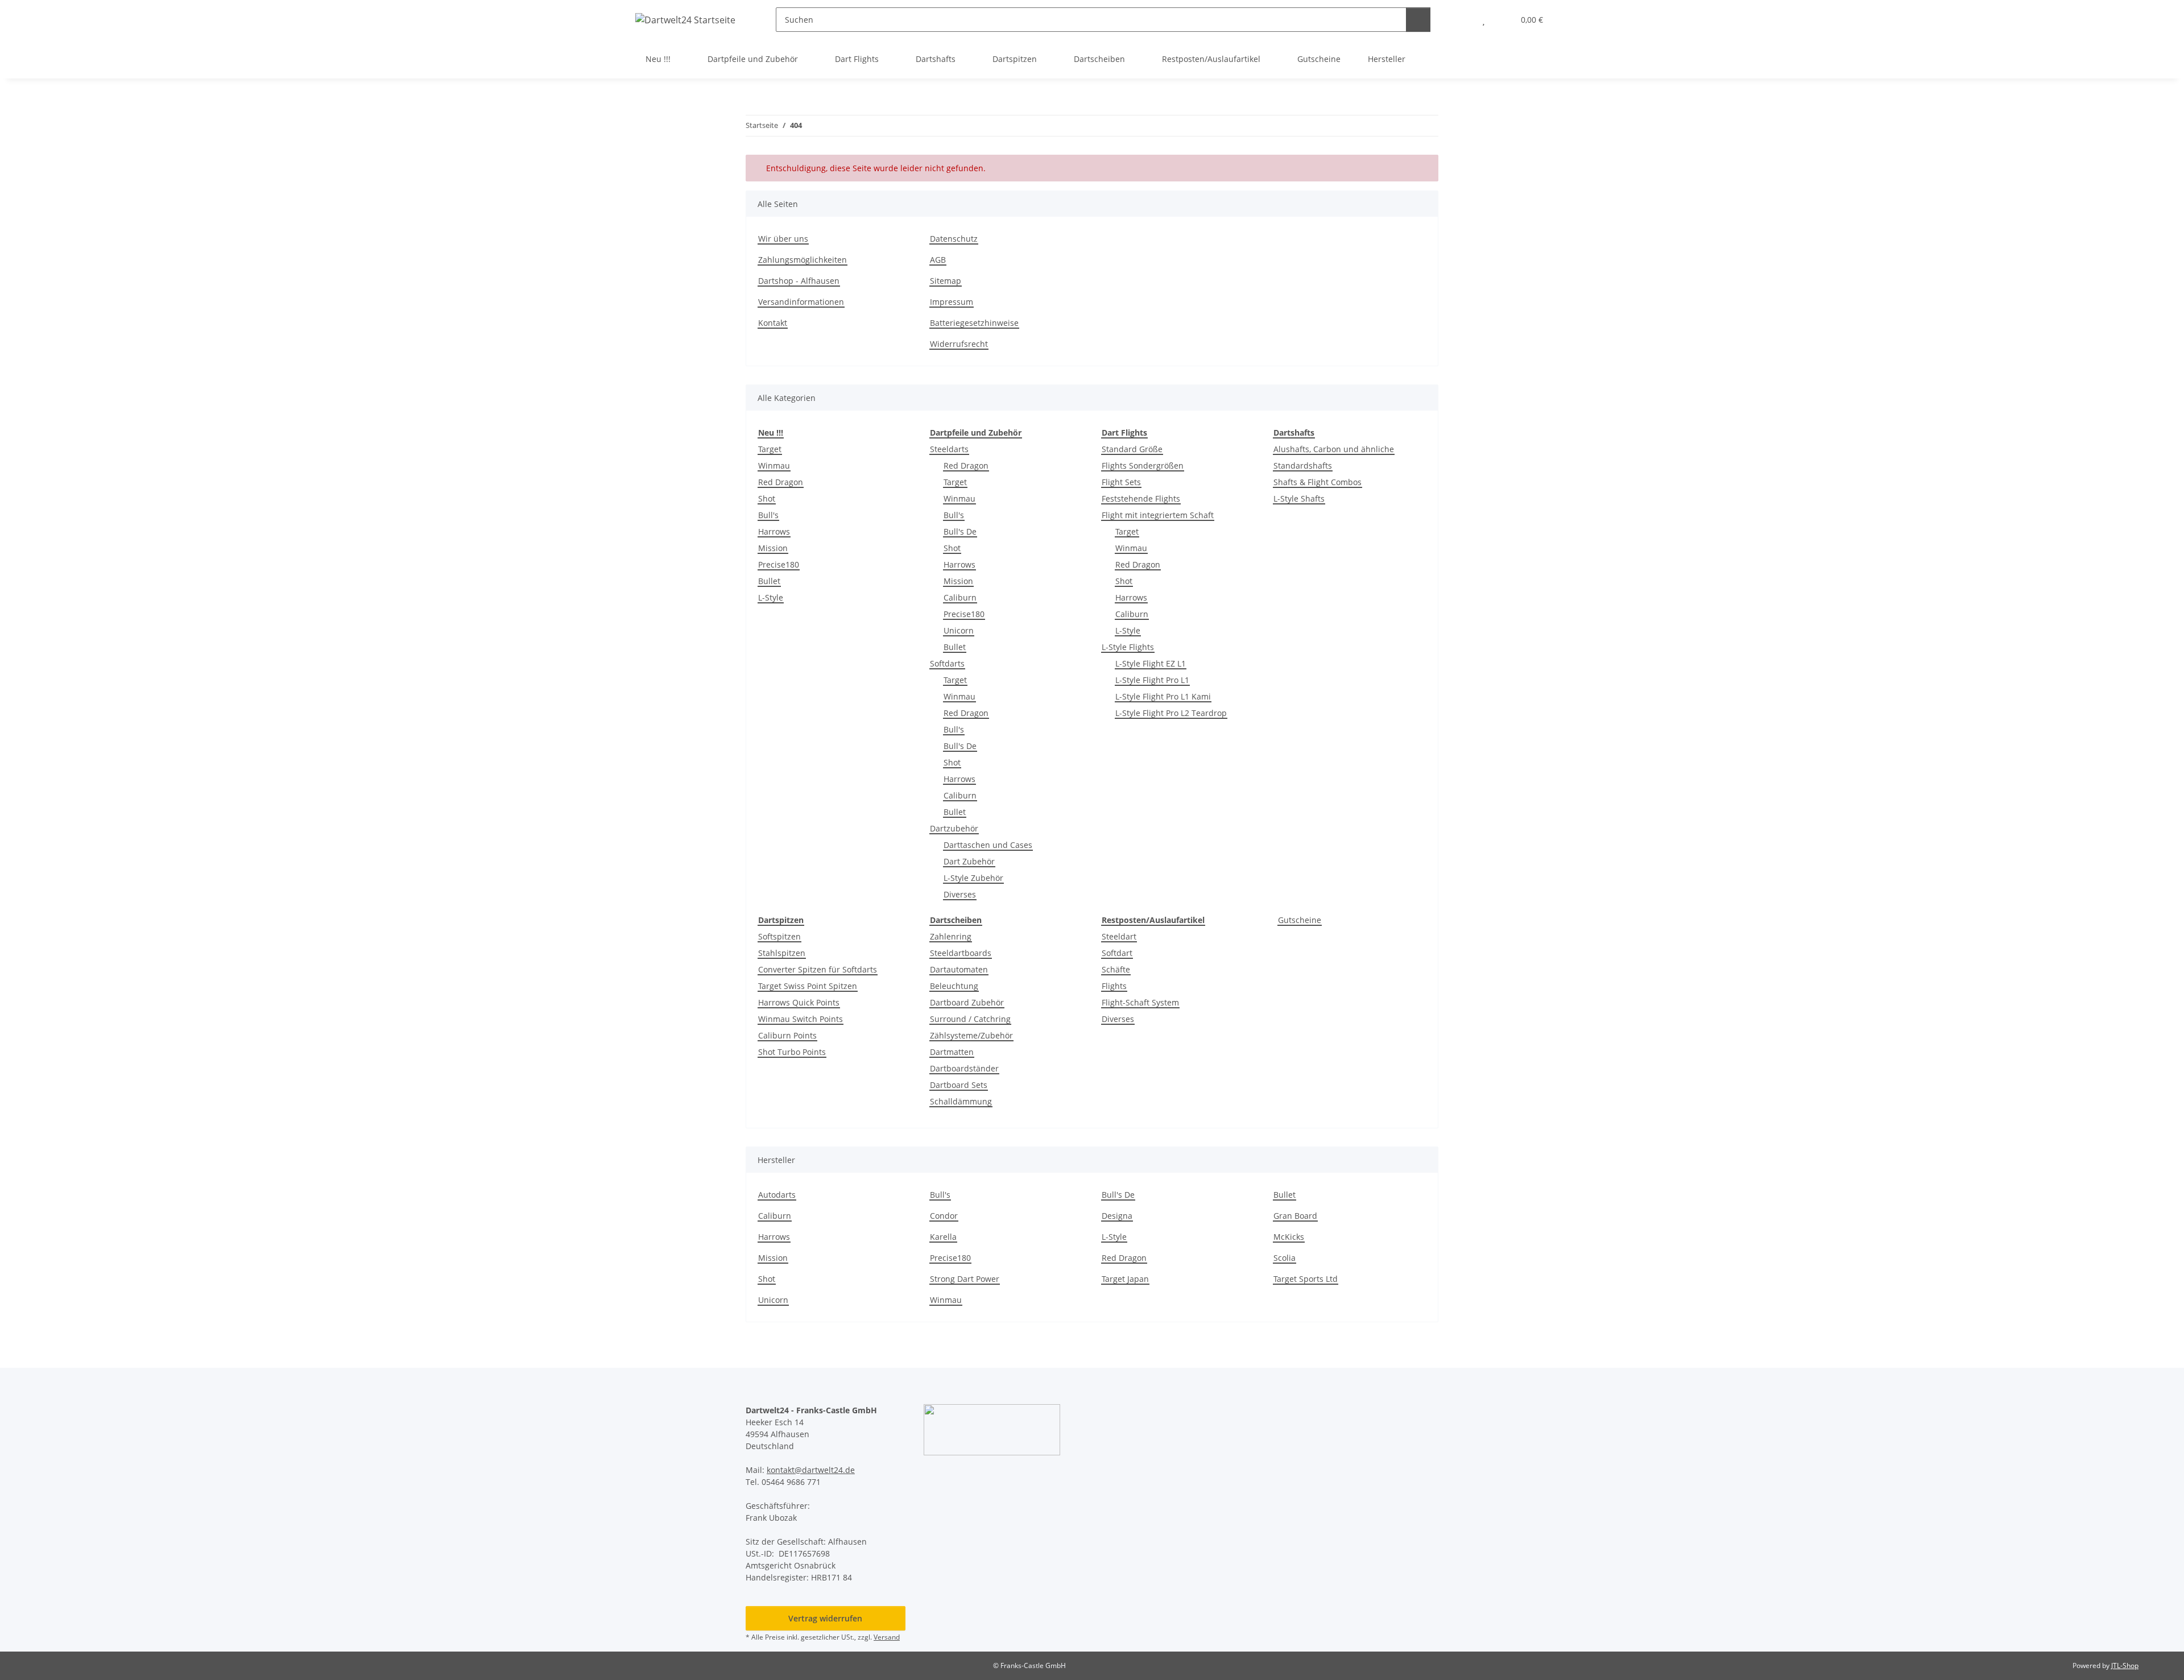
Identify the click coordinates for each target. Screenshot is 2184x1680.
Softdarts (947, 663)
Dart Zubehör (969, 861)
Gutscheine (1300, 920)
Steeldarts (949, 449)
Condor (944, 1216)
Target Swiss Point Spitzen (808, 986)
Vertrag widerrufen (825, 1618)
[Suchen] (1418, 20)
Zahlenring (951, 936)
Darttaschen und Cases (988, 845)
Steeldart (1119, 936)
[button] (1461, 20)
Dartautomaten (959, 969)
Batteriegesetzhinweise (974, 323)
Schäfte (1116, 969)
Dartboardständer (964, 1068)
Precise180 (779, 564)
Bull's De (960, 531)
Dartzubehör (954, 828)
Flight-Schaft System (1140, 1002)
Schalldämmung (961, 1101)
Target (770, 449)
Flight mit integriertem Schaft (1158, 515)
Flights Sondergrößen (1143, 465)
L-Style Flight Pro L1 (1152, 680)
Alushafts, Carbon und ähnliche (1334, 449)
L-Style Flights (1128, 647)
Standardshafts (1303, 465)
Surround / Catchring (970, 1019)
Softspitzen (779, 936)
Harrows (774, 531)
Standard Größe (1132, 449)
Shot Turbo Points (792, 1052)
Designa (1117, 1216)
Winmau (774, 465)
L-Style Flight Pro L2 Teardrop (1171, 713)
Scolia (1285, 1258)
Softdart (1117, 953)
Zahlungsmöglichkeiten (803, 260)
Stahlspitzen (782, 953)
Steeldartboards (961, 953)
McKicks (1289, 1237)
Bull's (768, 515)
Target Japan (1125, 1279)
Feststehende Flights (1141, 498)
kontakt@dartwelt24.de (811, 1470)
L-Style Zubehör (973, 878)
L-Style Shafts (1299, 498)
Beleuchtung (954, 986)
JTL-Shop (2125, 1665)
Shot (767, 498)
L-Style (771, 597)
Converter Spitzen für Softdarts (818, 969)
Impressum (952, 302)
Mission (773, 548)
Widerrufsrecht (959, 344)
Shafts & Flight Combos (1318, 482)
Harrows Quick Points (799, 1002)
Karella (943, 1237)
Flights (1114, 986)
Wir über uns (783, 239)
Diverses (960, 894)
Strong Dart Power (965, 1279)
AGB (938, 260)
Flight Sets (1121, 482)
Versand (887, 1637)
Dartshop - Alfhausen (799, 281)
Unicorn (959, 630)
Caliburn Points (787, 1035)
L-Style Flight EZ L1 (1151, 663)
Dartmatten (952, 1052)
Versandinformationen (801, 302)
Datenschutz (954, 239)
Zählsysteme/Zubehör (971, 1035)
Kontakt (773, 323)
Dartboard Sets (959, 1085)
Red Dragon (781, 482)
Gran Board (1295, 1216)
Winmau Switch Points (801, 1019)
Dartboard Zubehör (967, 1002)
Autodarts (777, 1195)
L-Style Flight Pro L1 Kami (1163, 696)
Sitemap (946, 281)
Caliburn (960, 597)
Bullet (769, 581)
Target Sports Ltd (1306, 1279)
